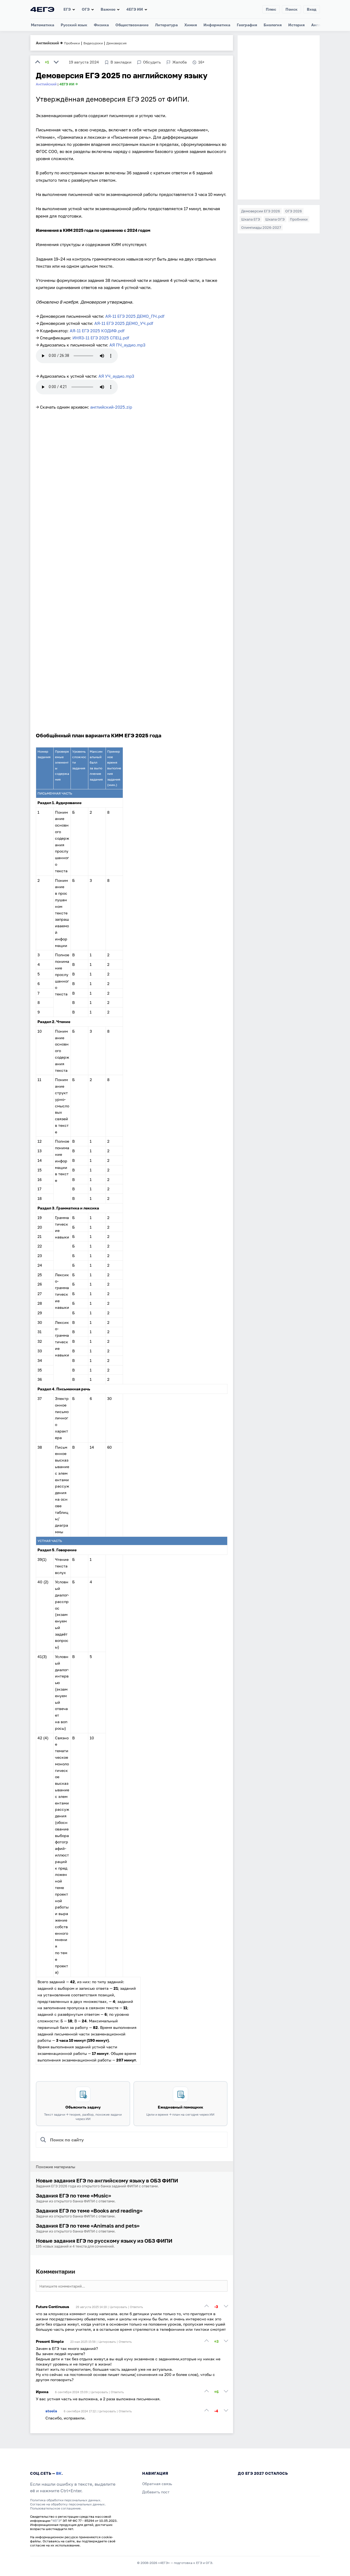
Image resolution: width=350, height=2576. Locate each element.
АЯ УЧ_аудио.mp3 (116, 376)
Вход (312, 9)
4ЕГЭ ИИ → (69, 84)
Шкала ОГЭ (275, 219)
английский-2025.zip (111, 407)
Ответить (136, 2307)
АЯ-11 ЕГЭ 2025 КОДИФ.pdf (97, 331)
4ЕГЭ (56, 2521)
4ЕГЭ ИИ (135, 9)
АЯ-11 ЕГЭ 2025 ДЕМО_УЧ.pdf (124, 323)
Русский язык (74, 25)
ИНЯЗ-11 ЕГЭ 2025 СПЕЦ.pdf (101, 338)
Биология (273, 25)
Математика (43, 25)
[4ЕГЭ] (42, 9)
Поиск (291, 9)
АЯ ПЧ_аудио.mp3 (127, 345)
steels (51, 2411)
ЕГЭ (67, 9)
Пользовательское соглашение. (56, 2508)
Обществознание (132, 25)
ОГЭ (86, 9)
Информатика (217, 25)
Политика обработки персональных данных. (66, 2500)
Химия (191, 25)
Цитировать (118, 2307)
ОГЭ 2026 (294, 211)
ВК (59, 2473)
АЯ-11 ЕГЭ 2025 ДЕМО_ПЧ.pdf (135, 316)
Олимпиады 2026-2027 (261, 227)
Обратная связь (157, 2484)
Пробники (299, 219)
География (247, 25)
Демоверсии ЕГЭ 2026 (261, 211)
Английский (47, 43)
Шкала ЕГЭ (251, 219)
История (296, 25)
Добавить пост (156, 2492)
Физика (101, 25)
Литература (166, 25)
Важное (108, 9)
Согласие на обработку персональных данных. (68, 2504)
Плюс (271, 9)
